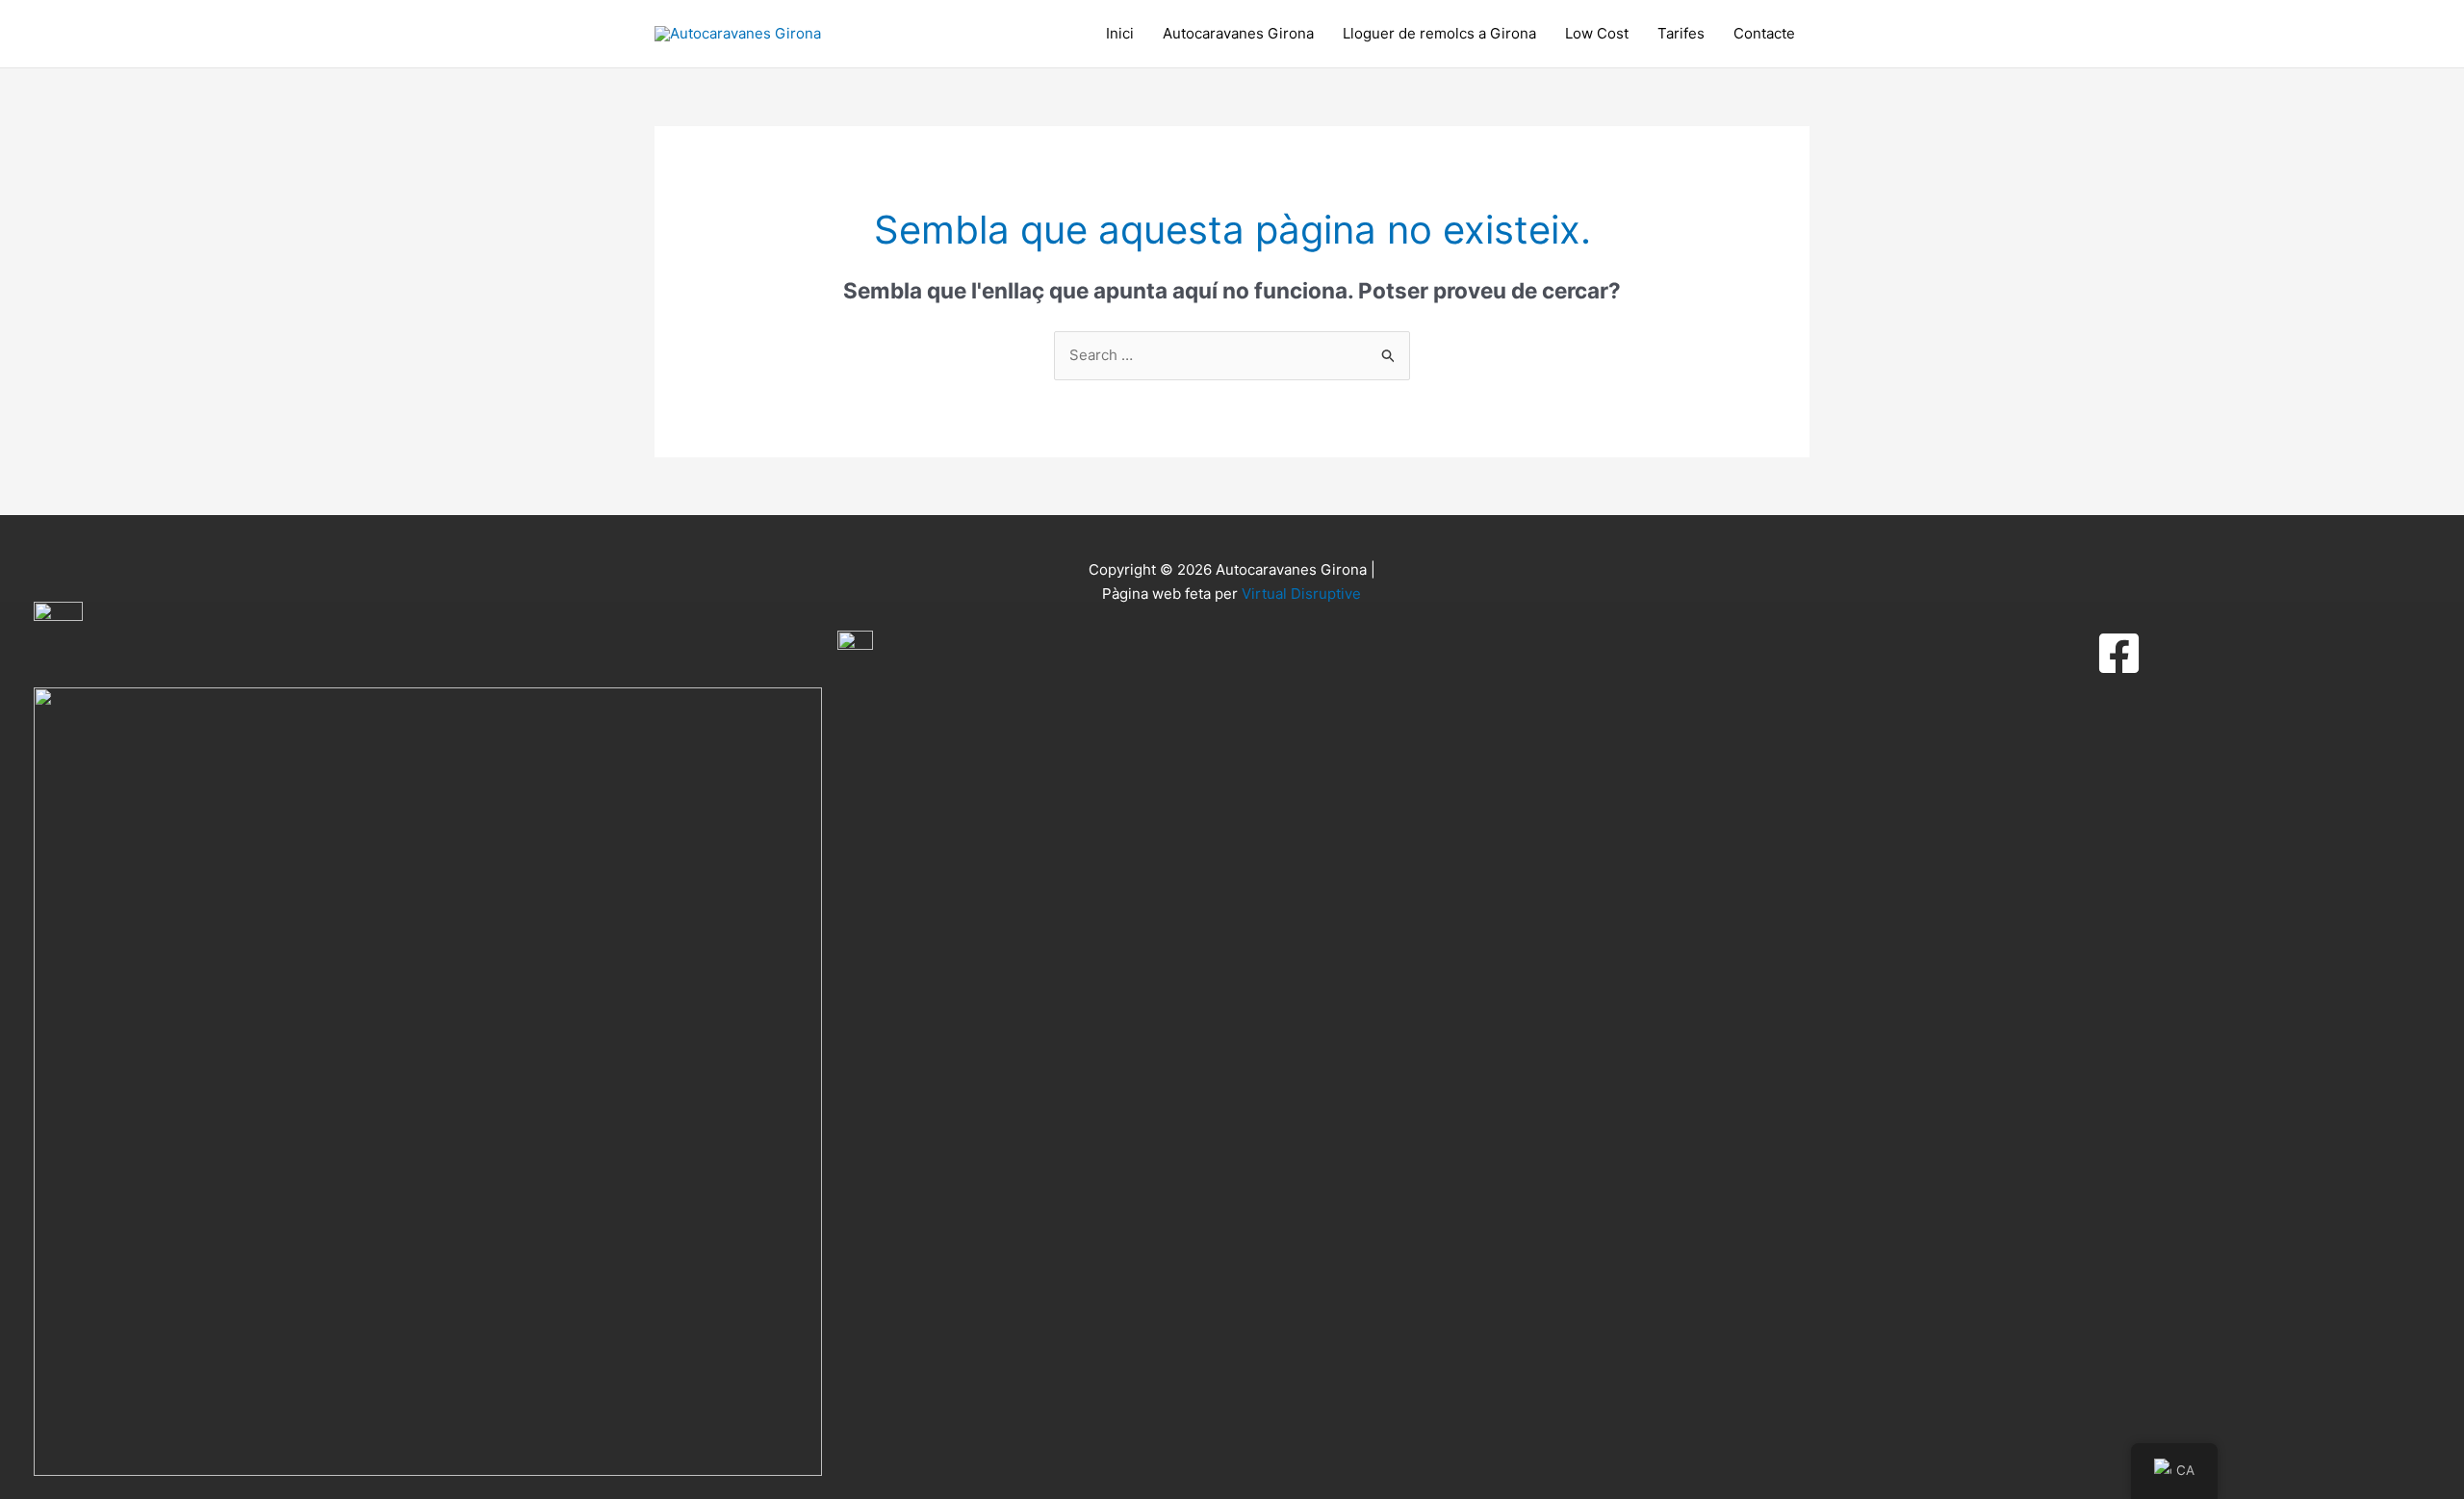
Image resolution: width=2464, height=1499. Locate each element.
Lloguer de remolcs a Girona (1439, 33)
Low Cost (1597, 33)
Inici (1120, 33)
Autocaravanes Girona (1238, 33)
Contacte (1764, 33)
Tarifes (1681, 33)
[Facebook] (2119, 653)
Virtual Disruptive (1301, 594)
